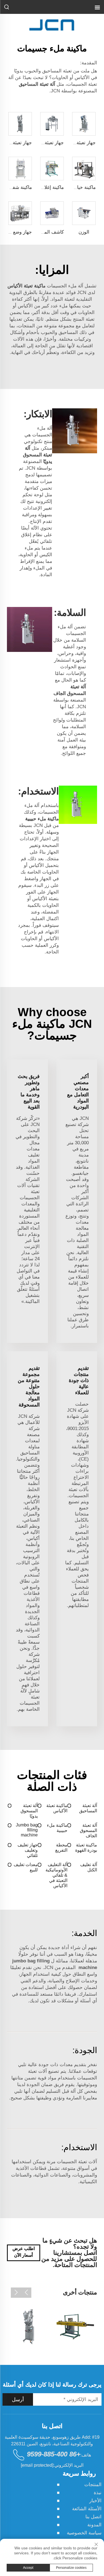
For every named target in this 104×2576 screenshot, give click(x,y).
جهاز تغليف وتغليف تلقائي (27, 1850)
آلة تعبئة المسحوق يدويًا (29, 1811)
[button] (26, 2293)
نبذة (98, 2493)
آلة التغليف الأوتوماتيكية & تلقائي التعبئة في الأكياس (56, 1875)
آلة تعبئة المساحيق (88, 1808)
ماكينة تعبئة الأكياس (57, 1808)
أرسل (18, 2400)
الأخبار (95, 2501)
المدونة (94, 2525)
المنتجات (93, 2485)
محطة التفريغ (61, 1848)
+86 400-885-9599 (54, 2454)
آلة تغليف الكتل (89, 1867)
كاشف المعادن (50, 232)
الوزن (84, 232)
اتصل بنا (93, 2517)
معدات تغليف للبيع (26, 1867)
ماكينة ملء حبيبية (57, 1828)
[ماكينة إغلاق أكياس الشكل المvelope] (75, 2327)
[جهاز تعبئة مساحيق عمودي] (29, 2327)
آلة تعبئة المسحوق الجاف (88, 1830)
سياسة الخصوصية (84, 2533)
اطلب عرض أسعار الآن (24, 2252)
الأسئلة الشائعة (87, 2509)
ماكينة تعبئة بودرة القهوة (86, 1848)
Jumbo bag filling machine (27, 1830)
